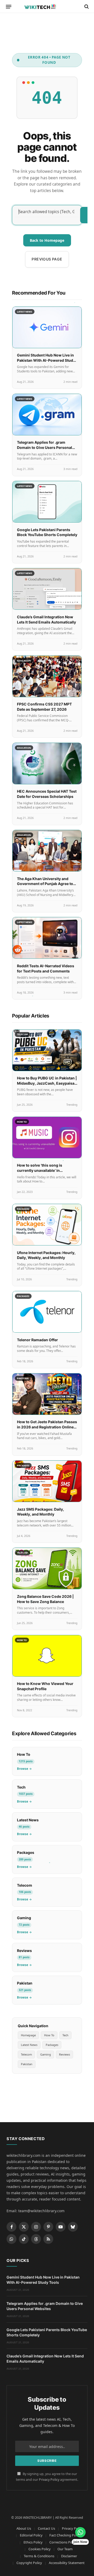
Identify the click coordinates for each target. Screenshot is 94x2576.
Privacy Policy (49, 2480)
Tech (65, 2035)
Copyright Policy (29, 2563)
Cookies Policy (40, 2549)
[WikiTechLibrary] (47, 7)
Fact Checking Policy (65, 2535)
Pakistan (27, 2064)
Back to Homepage (47, 240)
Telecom (26, 2054)
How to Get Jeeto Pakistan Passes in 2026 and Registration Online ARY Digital (47, 1427)
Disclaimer (69, 2556)
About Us (24, 2528)
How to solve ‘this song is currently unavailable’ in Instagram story (40, 1170)
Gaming (46, 2054)
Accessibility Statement (67, 2563)
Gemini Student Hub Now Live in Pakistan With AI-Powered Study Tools (46, 360)
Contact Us (46, 2528)
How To (49, 2035)
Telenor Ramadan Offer (37, 1340)
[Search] (86, 7)
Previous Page (47, 259)
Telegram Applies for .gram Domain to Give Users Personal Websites (45, 447)
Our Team (65, 2549)
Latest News (29, 2045)
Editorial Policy (31, 2535)
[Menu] (9, 7)
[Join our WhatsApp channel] (80, 2532)
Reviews (64, 2054)
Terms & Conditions (39, 2556)
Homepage (28, 2035)
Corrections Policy (63, 2542)
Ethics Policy (33, 2542)
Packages (52, 2045)
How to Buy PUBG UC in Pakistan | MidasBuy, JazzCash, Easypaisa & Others (47, 1083)
